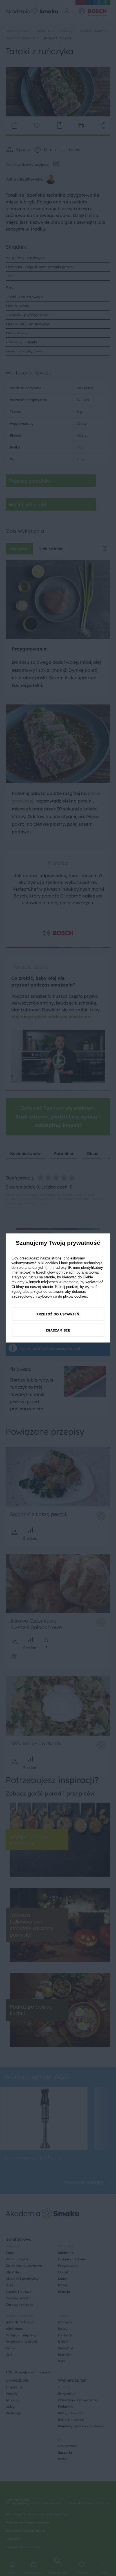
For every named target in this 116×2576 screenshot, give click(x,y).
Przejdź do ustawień (58, 1314)
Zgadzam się (58, 1330)
